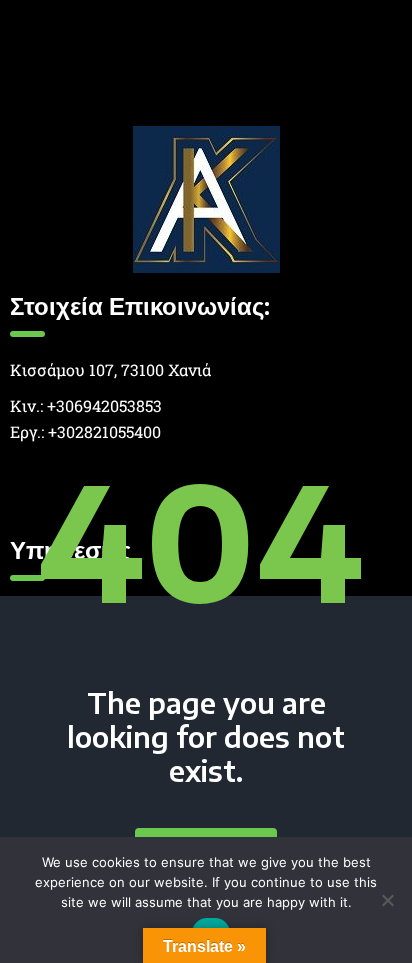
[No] (387, 900)
